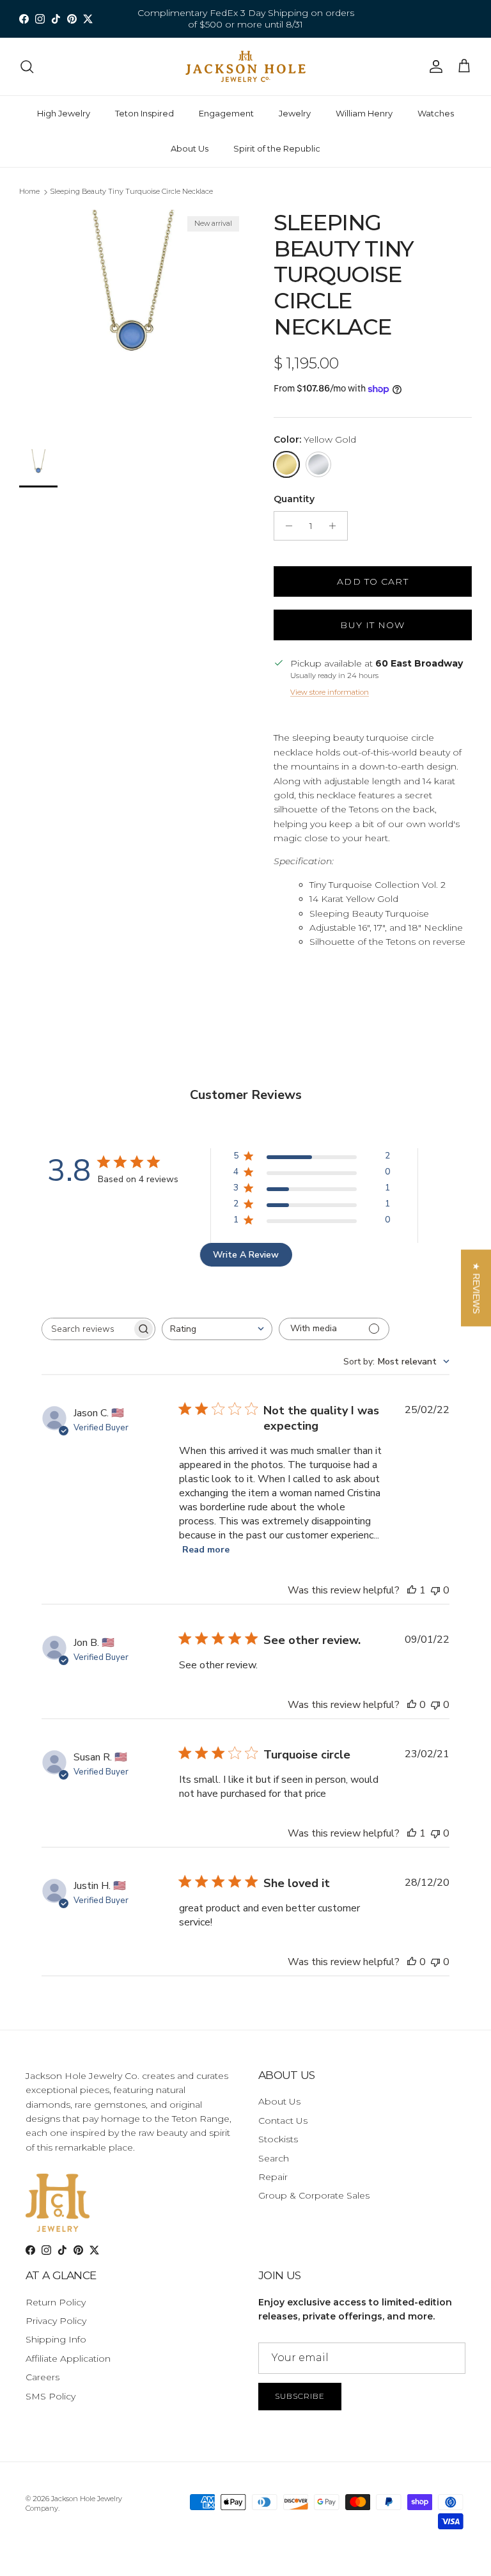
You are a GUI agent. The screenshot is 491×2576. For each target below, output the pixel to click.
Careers (43, 2377)
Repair (273, 2177)
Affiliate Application (68, 2359)
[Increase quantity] (336, 526)
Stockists (278, 2139)
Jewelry (295, 113)
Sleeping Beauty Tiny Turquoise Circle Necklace (131, 191)
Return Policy (56, 2302)
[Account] (433, 67)
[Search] (27, 67)
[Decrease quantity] (285, 526)
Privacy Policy (56, 2321)
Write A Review (246, 1255)
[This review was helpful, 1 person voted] (412, 1590)
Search (274, 2158)
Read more (206, 1550)
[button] (476, 1288)
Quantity (294, 499)
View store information (330, 692)
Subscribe (300, 2396)
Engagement (226, 113)
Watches (436, 113)
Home (29, 191)
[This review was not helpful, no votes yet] (435, 1590)
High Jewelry (64, 113)
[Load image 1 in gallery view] (132, 323)
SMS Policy (51, 2396)
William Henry (364, 113)
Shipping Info (56, 2339)
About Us (190, 148)
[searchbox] (87, 1329)
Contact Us (283, 2121)
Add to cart (372, 581)
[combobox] (217, 1329)
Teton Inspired (144, 113)
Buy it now (372, 625)
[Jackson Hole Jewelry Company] (245, 67)
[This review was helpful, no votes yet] (412, 1705)
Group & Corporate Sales (314, 2195)
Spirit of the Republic (277, 148)
